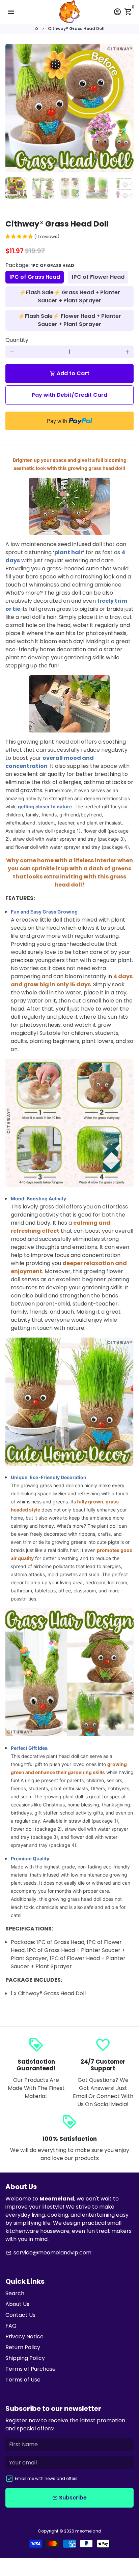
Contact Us (20, 2315)
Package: (40, 265)
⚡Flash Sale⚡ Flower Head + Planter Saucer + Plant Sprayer (70, 320)
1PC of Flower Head (98, 277)
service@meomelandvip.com (49, 2253)
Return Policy (23, 2347)
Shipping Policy (25, 2358)
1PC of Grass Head (35, 277)
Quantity (17, 340)
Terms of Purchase (31, 2369)
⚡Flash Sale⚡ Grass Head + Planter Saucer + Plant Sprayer (70, 296)
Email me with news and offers (46, 2478)
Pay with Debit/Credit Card (69, 395)
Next (127, 108)
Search (15, 2293)
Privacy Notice (24, 2337)
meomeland (88, 2531)
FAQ (11, 2326)
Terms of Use (23, 2380)
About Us (17, 2304)
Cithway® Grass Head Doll (76, 28)
